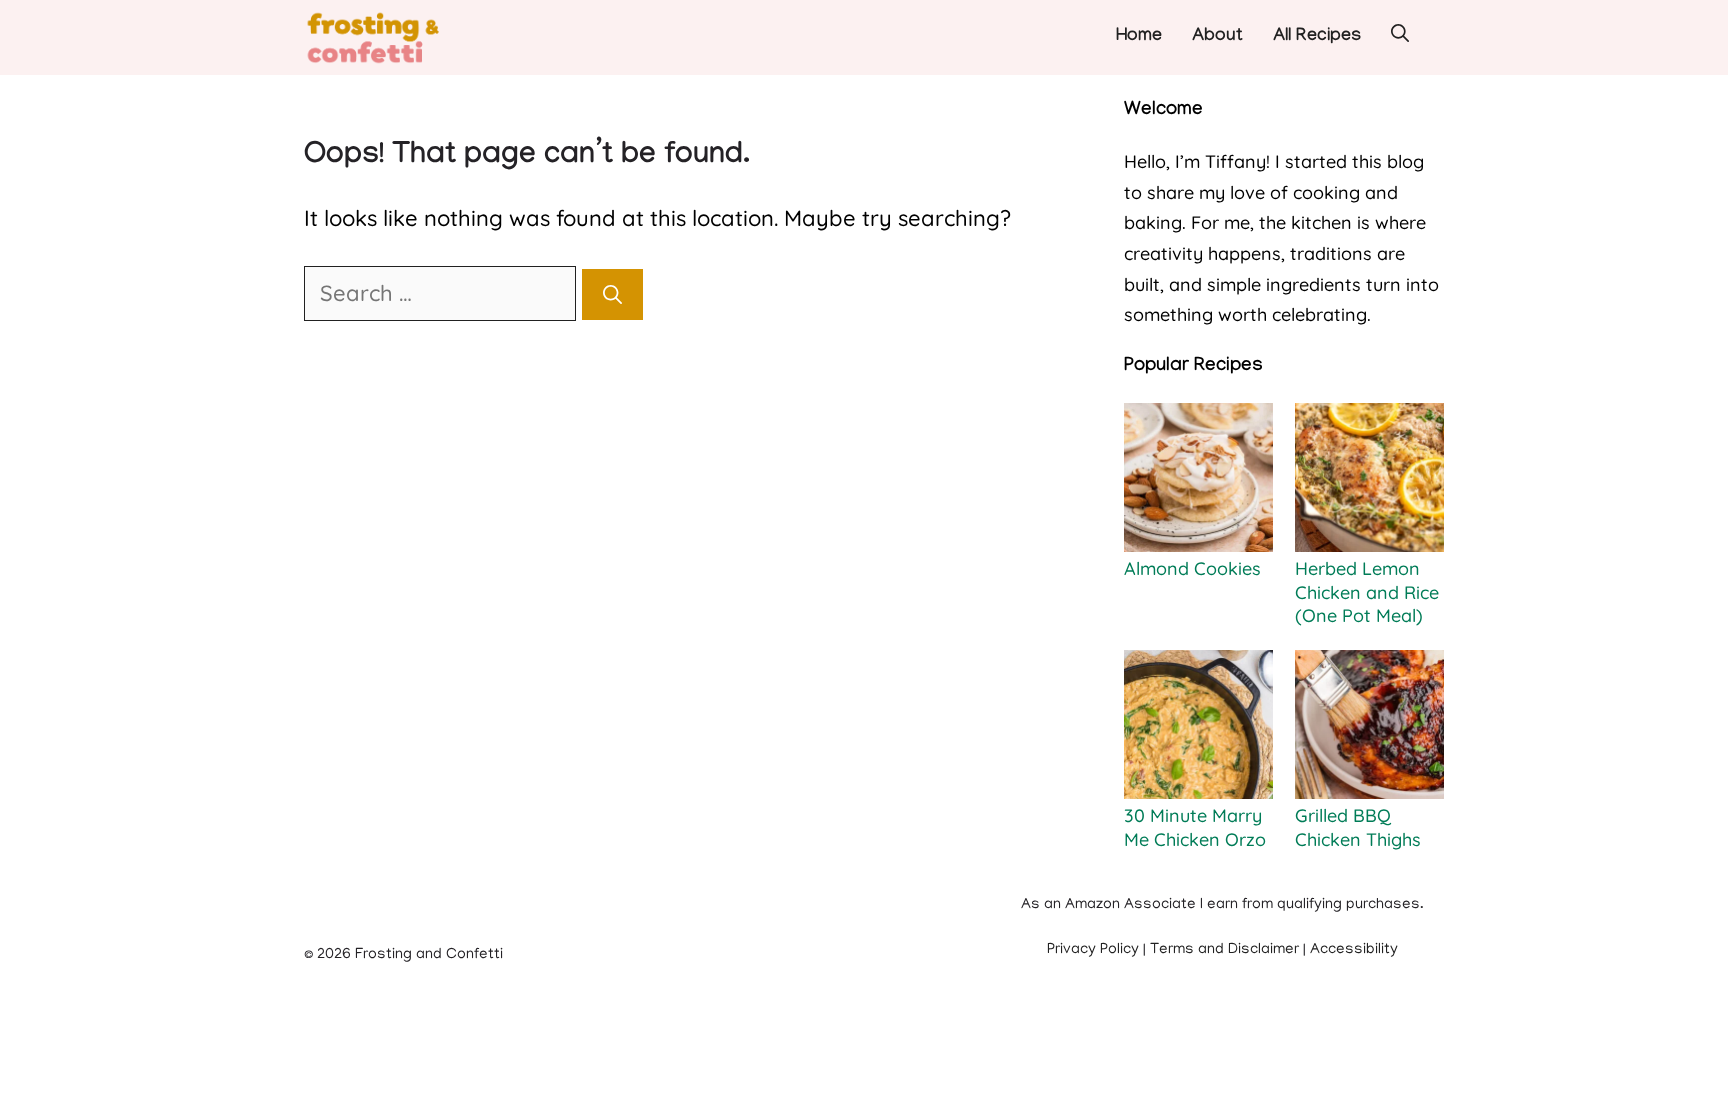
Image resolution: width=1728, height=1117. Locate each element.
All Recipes (1317, 37)
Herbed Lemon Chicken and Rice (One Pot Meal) (1367, 592)
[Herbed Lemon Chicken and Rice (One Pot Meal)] (1369, 480)
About (1217, 37)
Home (1139, 37)
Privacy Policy (1093, 950)
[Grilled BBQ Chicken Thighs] (1369, 727)
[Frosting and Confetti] (392, 37)
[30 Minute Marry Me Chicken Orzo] (1198, 727)
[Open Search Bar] (1400, 37)
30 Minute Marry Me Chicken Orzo (1195, 827)
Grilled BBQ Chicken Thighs (1358, 827)
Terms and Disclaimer (1224, 950)
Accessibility (1354, 950)
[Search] (612, 294)
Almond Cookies (1192, 568)
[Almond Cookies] (1198, 480)
